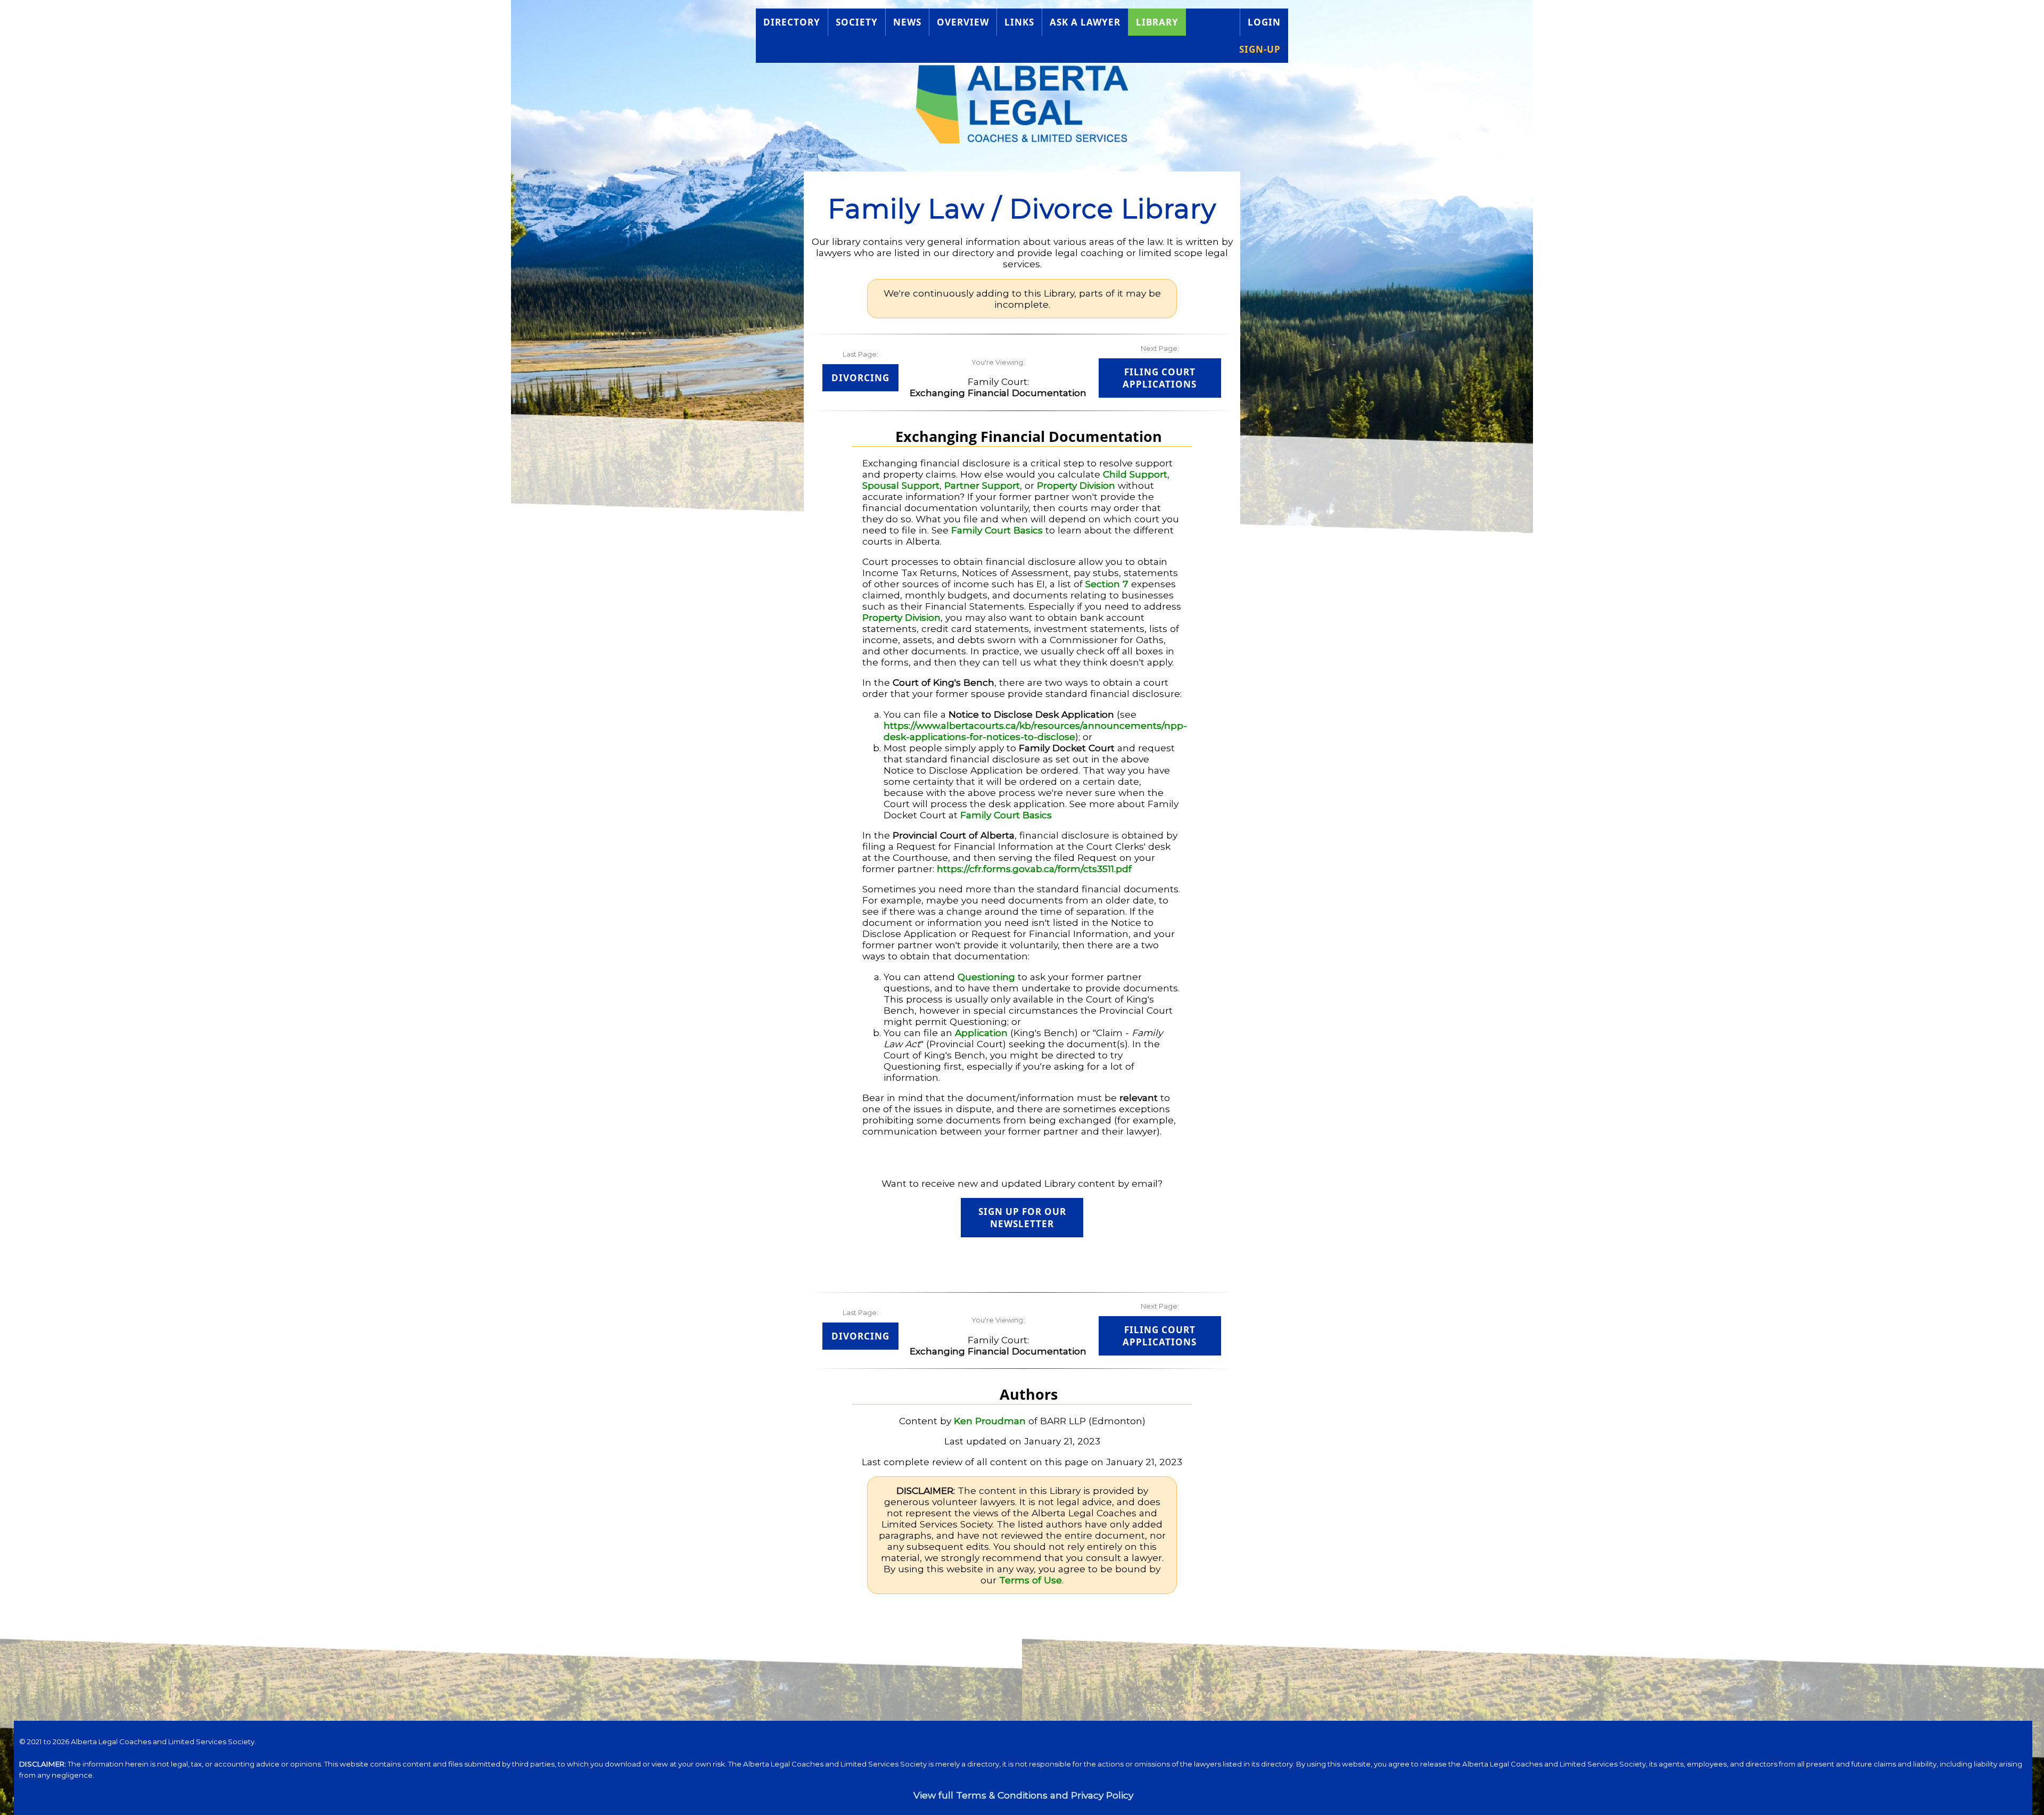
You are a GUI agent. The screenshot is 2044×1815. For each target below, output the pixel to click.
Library (1157, 22)
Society (857, 22)
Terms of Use (1031, 1580)
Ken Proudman (990, 1421)
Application (981, 1033)
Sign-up (1260, 49)
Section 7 (1107, 584)
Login (1264, 22)
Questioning (986, 977)
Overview (963, 22)
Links (1019, 22)
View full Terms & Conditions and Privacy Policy (1023, 1795)
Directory (792, 22)
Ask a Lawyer (1085, 22)
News (907, 22)
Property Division (1076, 485)
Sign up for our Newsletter (1022, 1218)
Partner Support (982, 485)
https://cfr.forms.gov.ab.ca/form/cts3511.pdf (1034, 869)
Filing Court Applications (1160, 378)
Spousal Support (901, 485)
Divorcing (860, 378)
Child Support (1135, 474)
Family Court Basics (997, 530)
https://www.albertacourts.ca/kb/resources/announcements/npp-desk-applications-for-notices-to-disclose (1035, 731)
